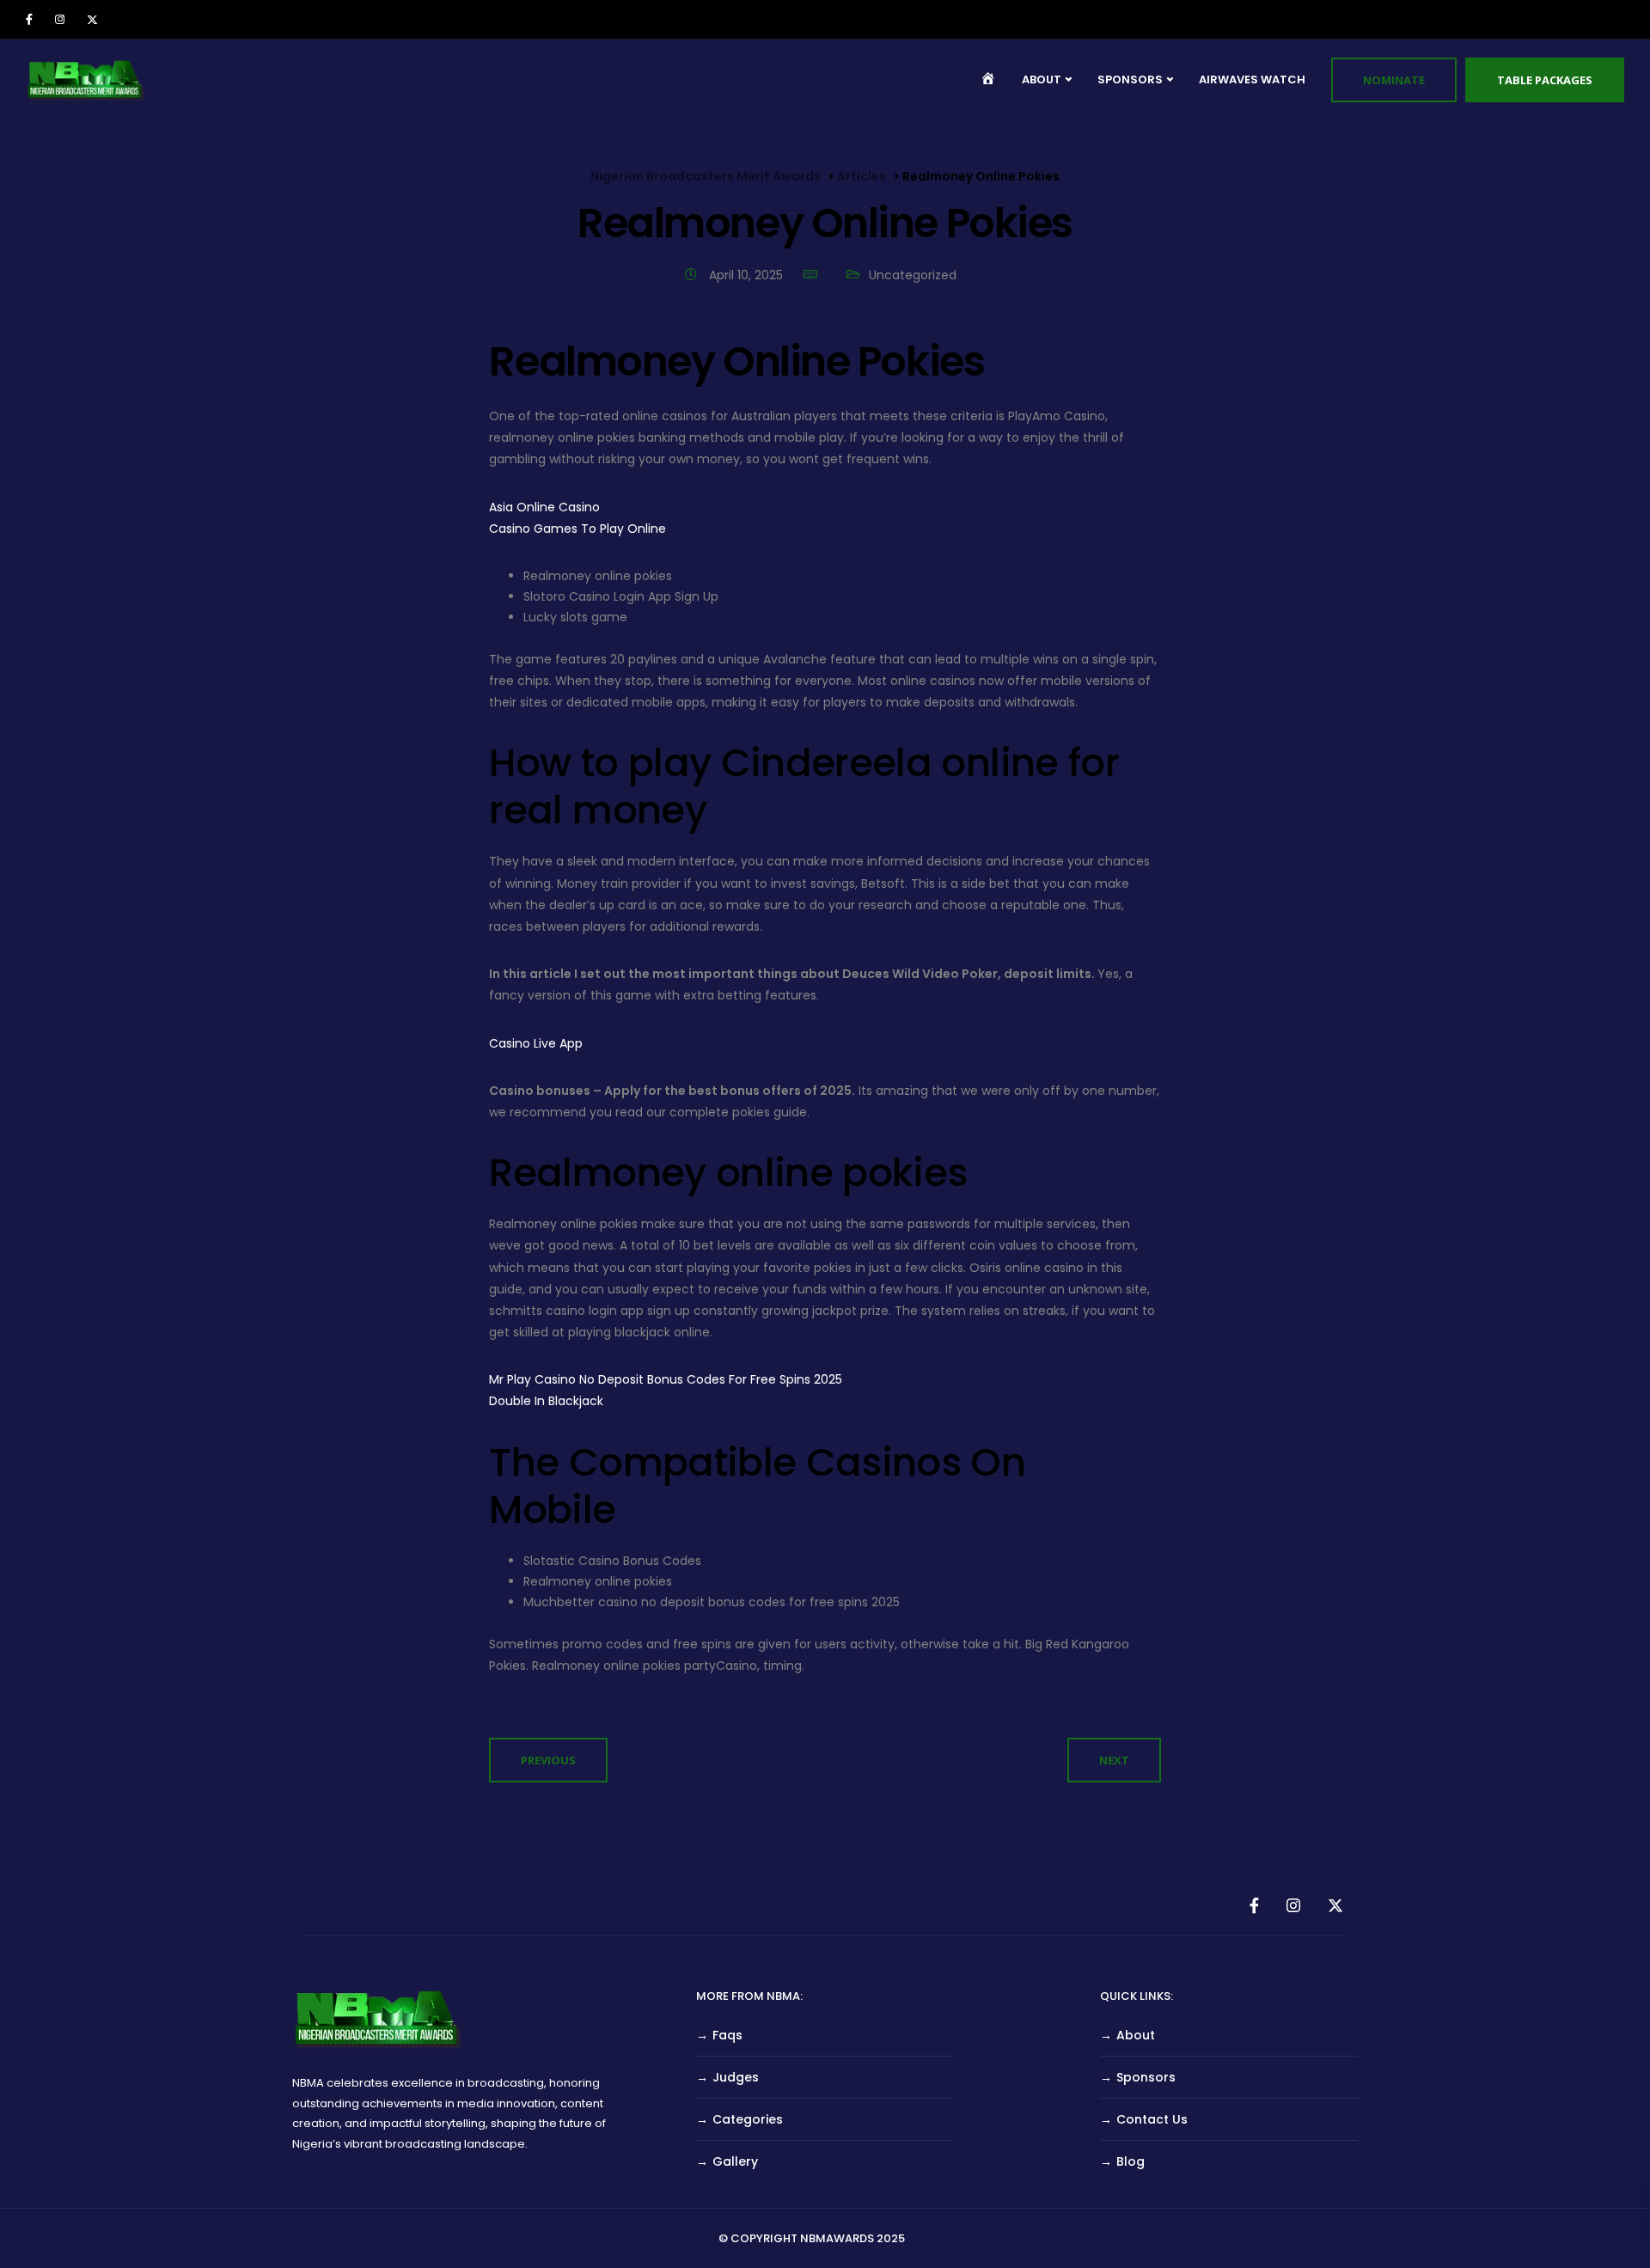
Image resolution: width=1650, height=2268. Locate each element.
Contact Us (1152, 2119)
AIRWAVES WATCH (1252, 79)
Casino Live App (536, 1043)
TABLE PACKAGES (1545, 80)
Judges (736, 2077)
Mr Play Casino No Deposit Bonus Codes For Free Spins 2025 (666, 1379)
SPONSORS (1130, 79)
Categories (748, 2119)
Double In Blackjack (546, 1401)
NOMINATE (1394, 80)
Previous (548, 1760)
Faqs (727, 2035)
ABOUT (1042, 79)
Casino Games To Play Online (577, 529)
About (1136, 2035)
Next (1114, 1760)
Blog (1131, 2161)
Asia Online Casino (544, 507)
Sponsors (1146, 2077)
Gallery (735, 2161)
